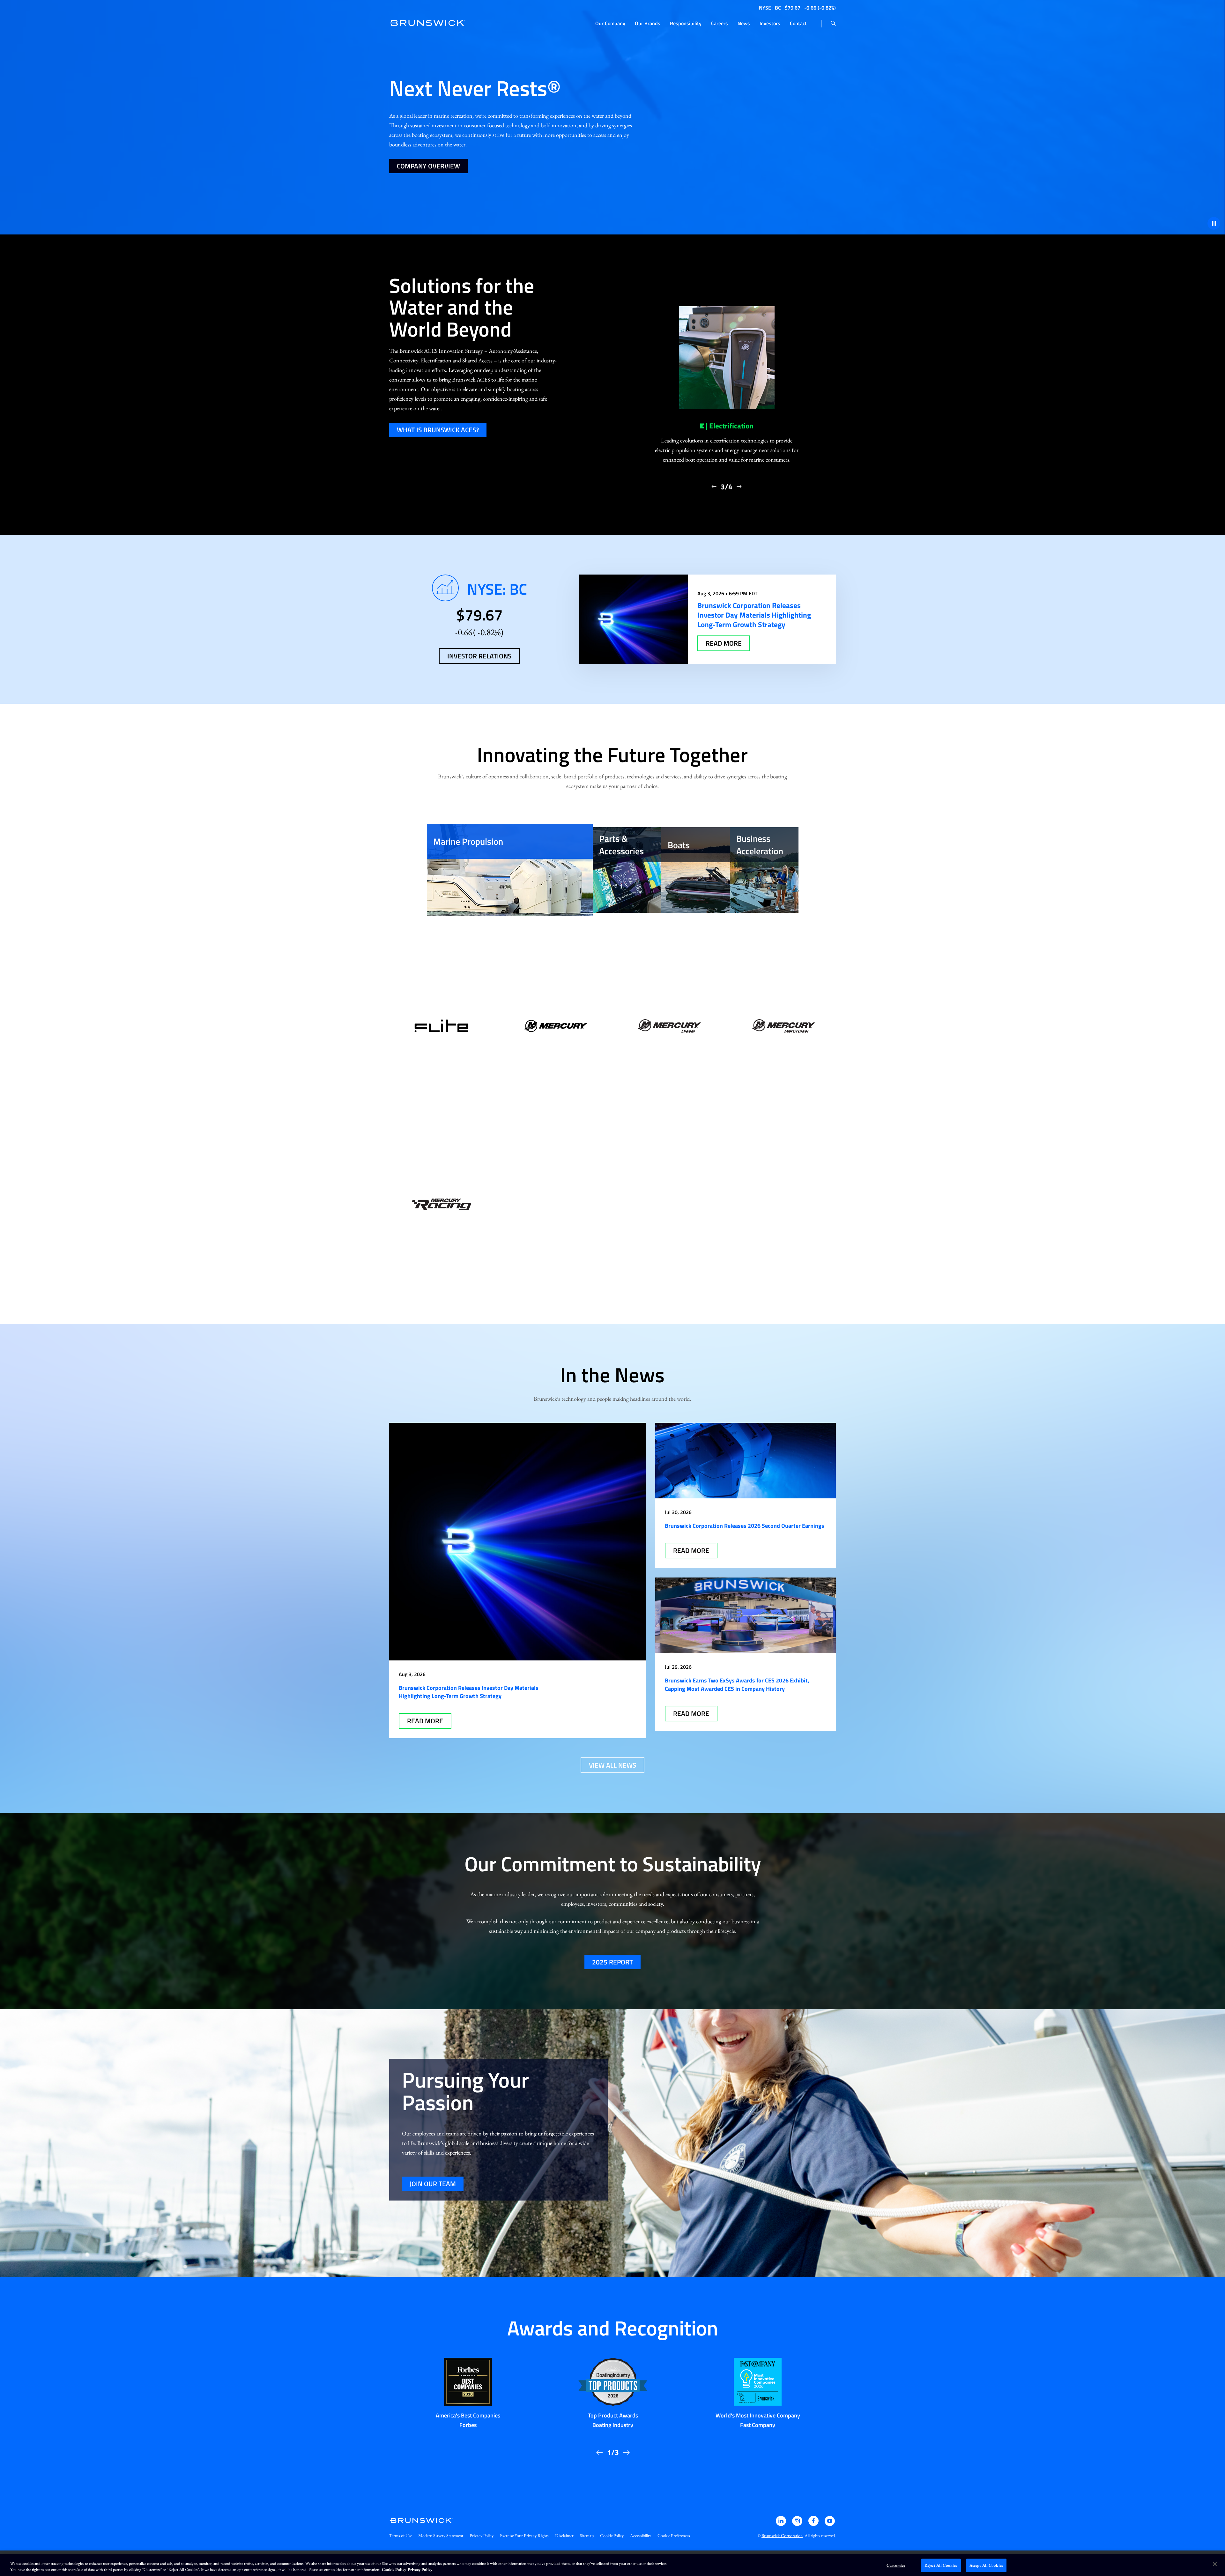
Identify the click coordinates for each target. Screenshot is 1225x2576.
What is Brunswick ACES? (438, 430)
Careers (720, 23)
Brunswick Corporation (782, 2535)
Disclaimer (564, 2535)
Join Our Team (433, 2184)
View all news (612, 1765)
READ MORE (724, 643)
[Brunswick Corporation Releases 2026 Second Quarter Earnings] (746, 1461)
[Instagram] (798, 2524)
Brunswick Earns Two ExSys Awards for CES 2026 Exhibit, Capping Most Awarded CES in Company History (737, 1685)
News (744, 23)
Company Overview (428, 166)
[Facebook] (814, 2524)
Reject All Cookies (941, 2565)
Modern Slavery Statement (441, 2535)
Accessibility (641, 2535)
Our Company (610, 23)
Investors (770, 23)
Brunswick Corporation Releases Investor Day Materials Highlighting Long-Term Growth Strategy (469, 1692)
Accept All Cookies (986, 2565)
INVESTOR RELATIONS (479, 656)
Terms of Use (401, 2535)
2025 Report (612, 1962)
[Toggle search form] (833, 24)
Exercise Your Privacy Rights (524, 2535)
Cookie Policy (612, 2535)
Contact (798, 23)
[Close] (1215, 2564)
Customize (896, 2565)
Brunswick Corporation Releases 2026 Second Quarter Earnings (745, 1526)
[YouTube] (830, 2524)
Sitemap (587, 2535)
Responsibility (686, 23)
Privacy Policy (482, 2535)
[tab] (510, 870)
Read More (425, 1721)
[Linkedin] (781, 2524)
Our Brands (648, 23)
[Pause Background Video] (1214, 223)
